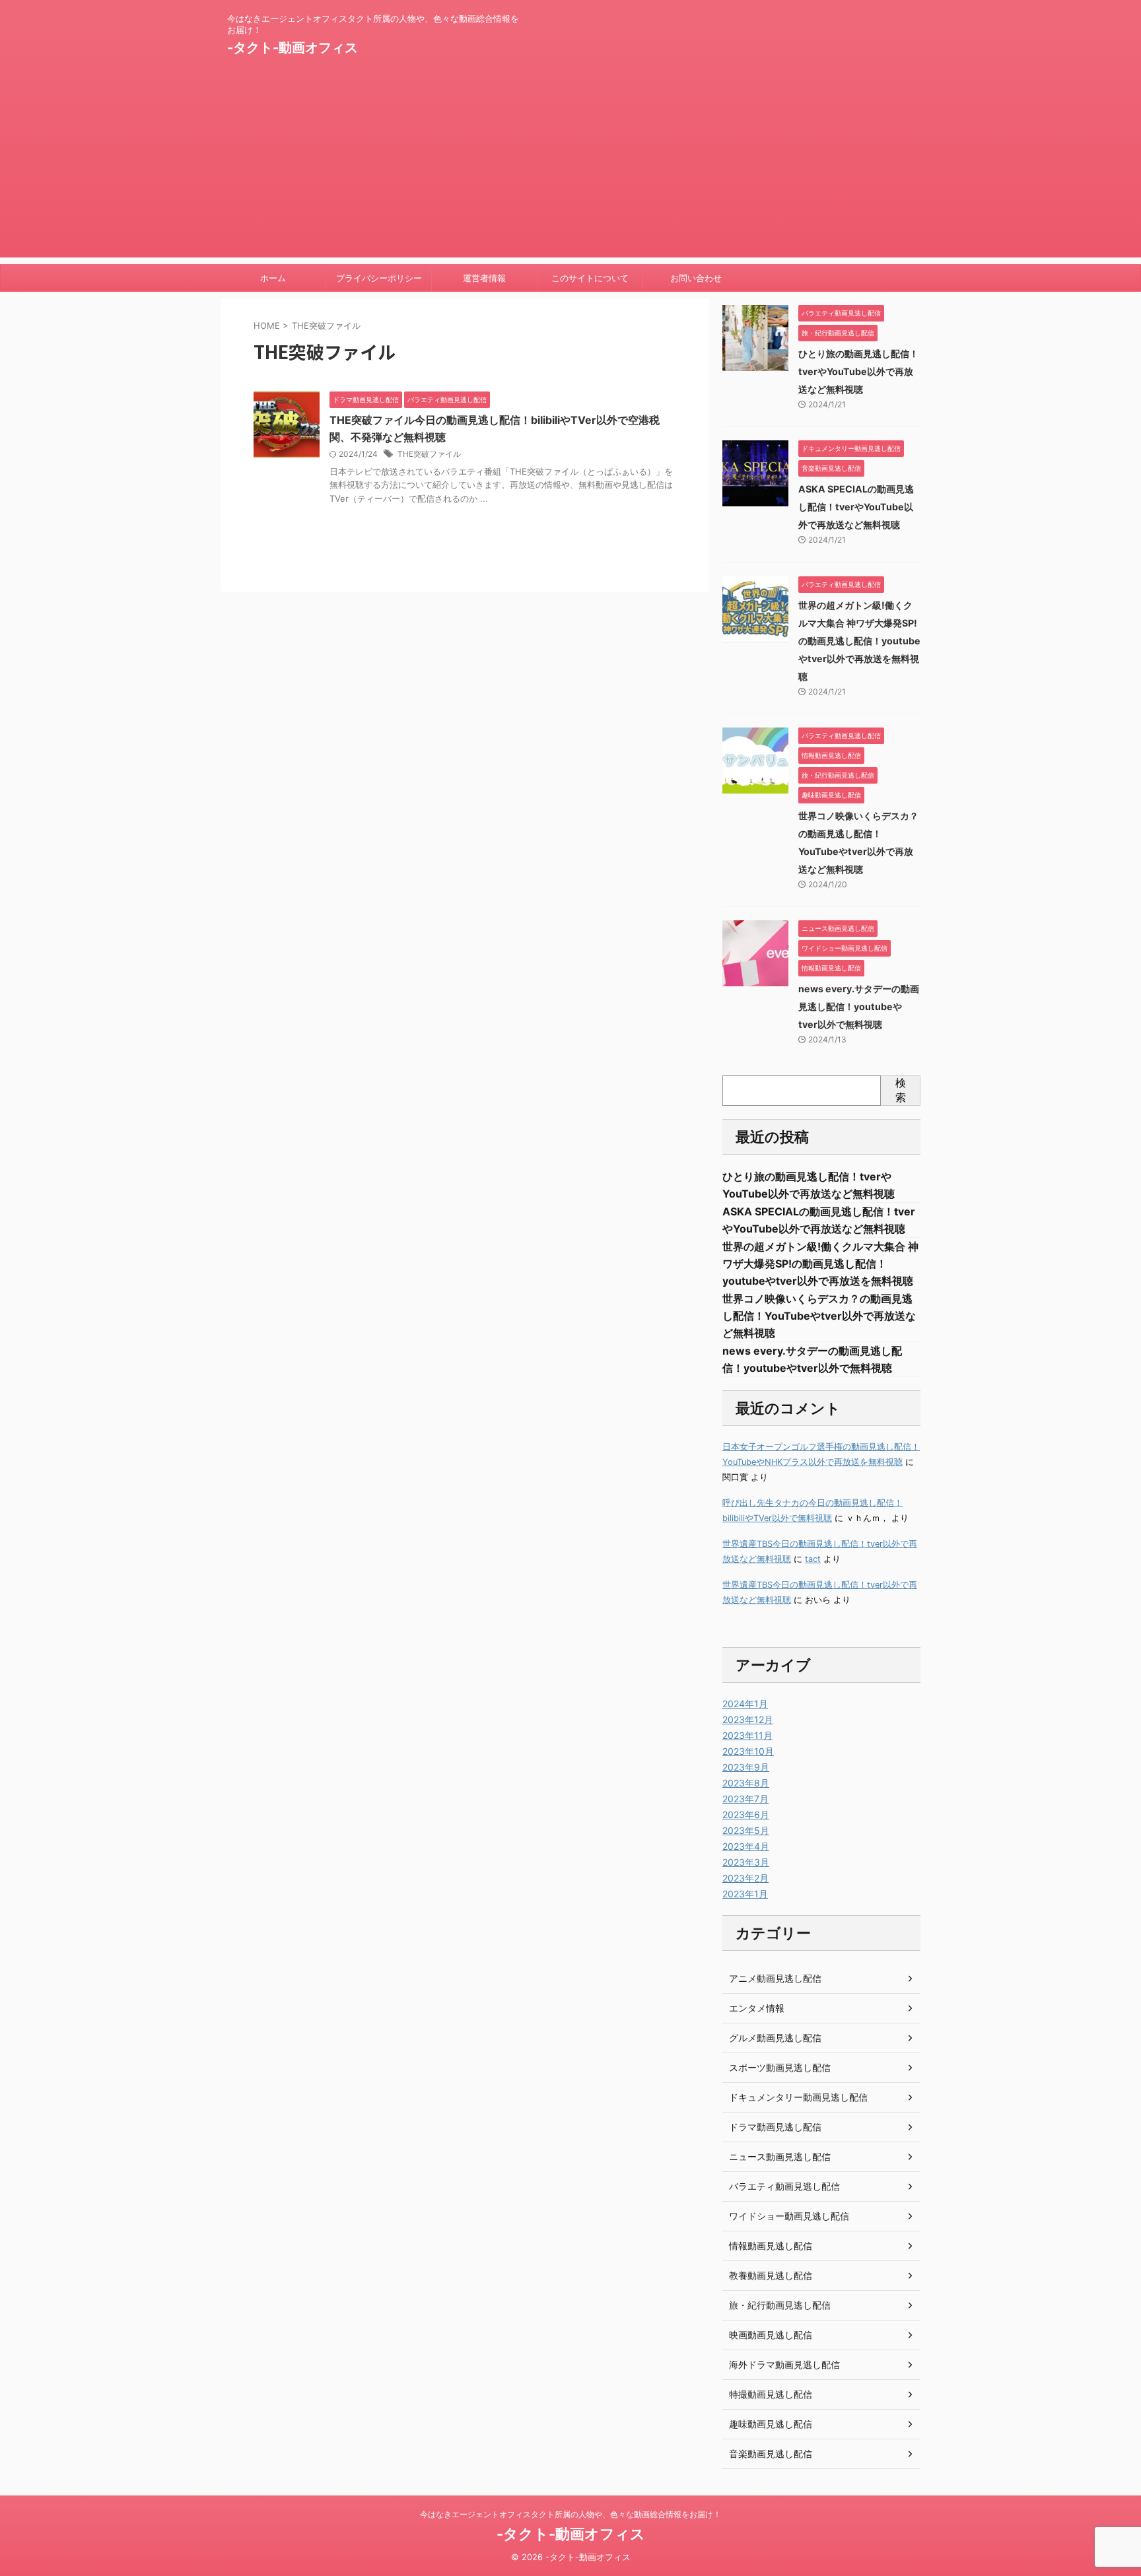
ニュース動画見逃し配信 (780, 2156)
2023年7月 (745, 1799)
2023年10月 (748, 1751)
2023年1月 (745, 1894)
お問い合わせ (696, 278)
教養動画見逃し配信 (771, 2275)
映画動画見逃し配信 (771, 2335)
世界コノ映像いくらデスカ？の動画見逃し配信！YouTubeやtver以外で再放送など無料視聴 (819, 1316)
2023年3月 (746, 1862)
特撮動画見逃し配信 (771, 2394)
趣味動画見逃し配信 (771, 2424)
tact (813, 1559)
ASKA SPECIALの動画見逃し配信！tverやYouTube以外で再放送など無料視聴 (856, 507)
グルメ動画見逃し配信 (775, 2038)
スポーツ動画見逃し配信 (780, 2067)
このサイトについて (590, 278)
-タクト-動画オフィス (293, 48)
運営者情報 (484, 278)
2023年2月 (745, 1878)
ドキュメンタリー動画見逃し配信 (798, 2097)
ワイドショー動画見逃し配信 (789, 2216)
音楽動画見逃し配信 (771, 2454)
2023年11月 (747, 1735)
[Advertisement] (570, 165)
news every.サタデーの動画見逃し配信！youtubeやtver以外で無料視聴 (859, 1006)
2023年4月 (746, 1846)
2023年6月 (746, 1814)
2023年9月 (746, 1767)
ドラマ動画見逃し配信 (775, 2127)
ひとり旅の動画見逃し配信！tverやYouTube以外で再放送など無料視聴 (858, 371)
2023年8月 (746, 1783)
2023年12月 (748, 1719)
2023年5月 (746, 1830)
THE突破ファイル (429, 454)
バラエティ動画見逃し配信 (784, 2186)
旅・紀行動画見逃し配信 (780, 2305)
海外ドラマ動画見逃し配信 (784, 2364)
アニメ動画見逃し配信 (775, 1978)
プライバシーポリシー (379, 278)
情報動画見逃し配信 (771, 2246)
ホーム (273, 278)
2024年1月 (745, 1704)
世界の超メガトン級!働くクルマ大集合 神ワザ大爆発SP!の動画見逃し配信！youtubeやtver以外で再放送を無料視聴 (859, 641)
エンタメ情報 (757, 2008)
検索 (901, 1090)
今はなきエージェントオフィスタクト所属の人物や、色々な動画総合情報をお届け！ (570, 2514)
